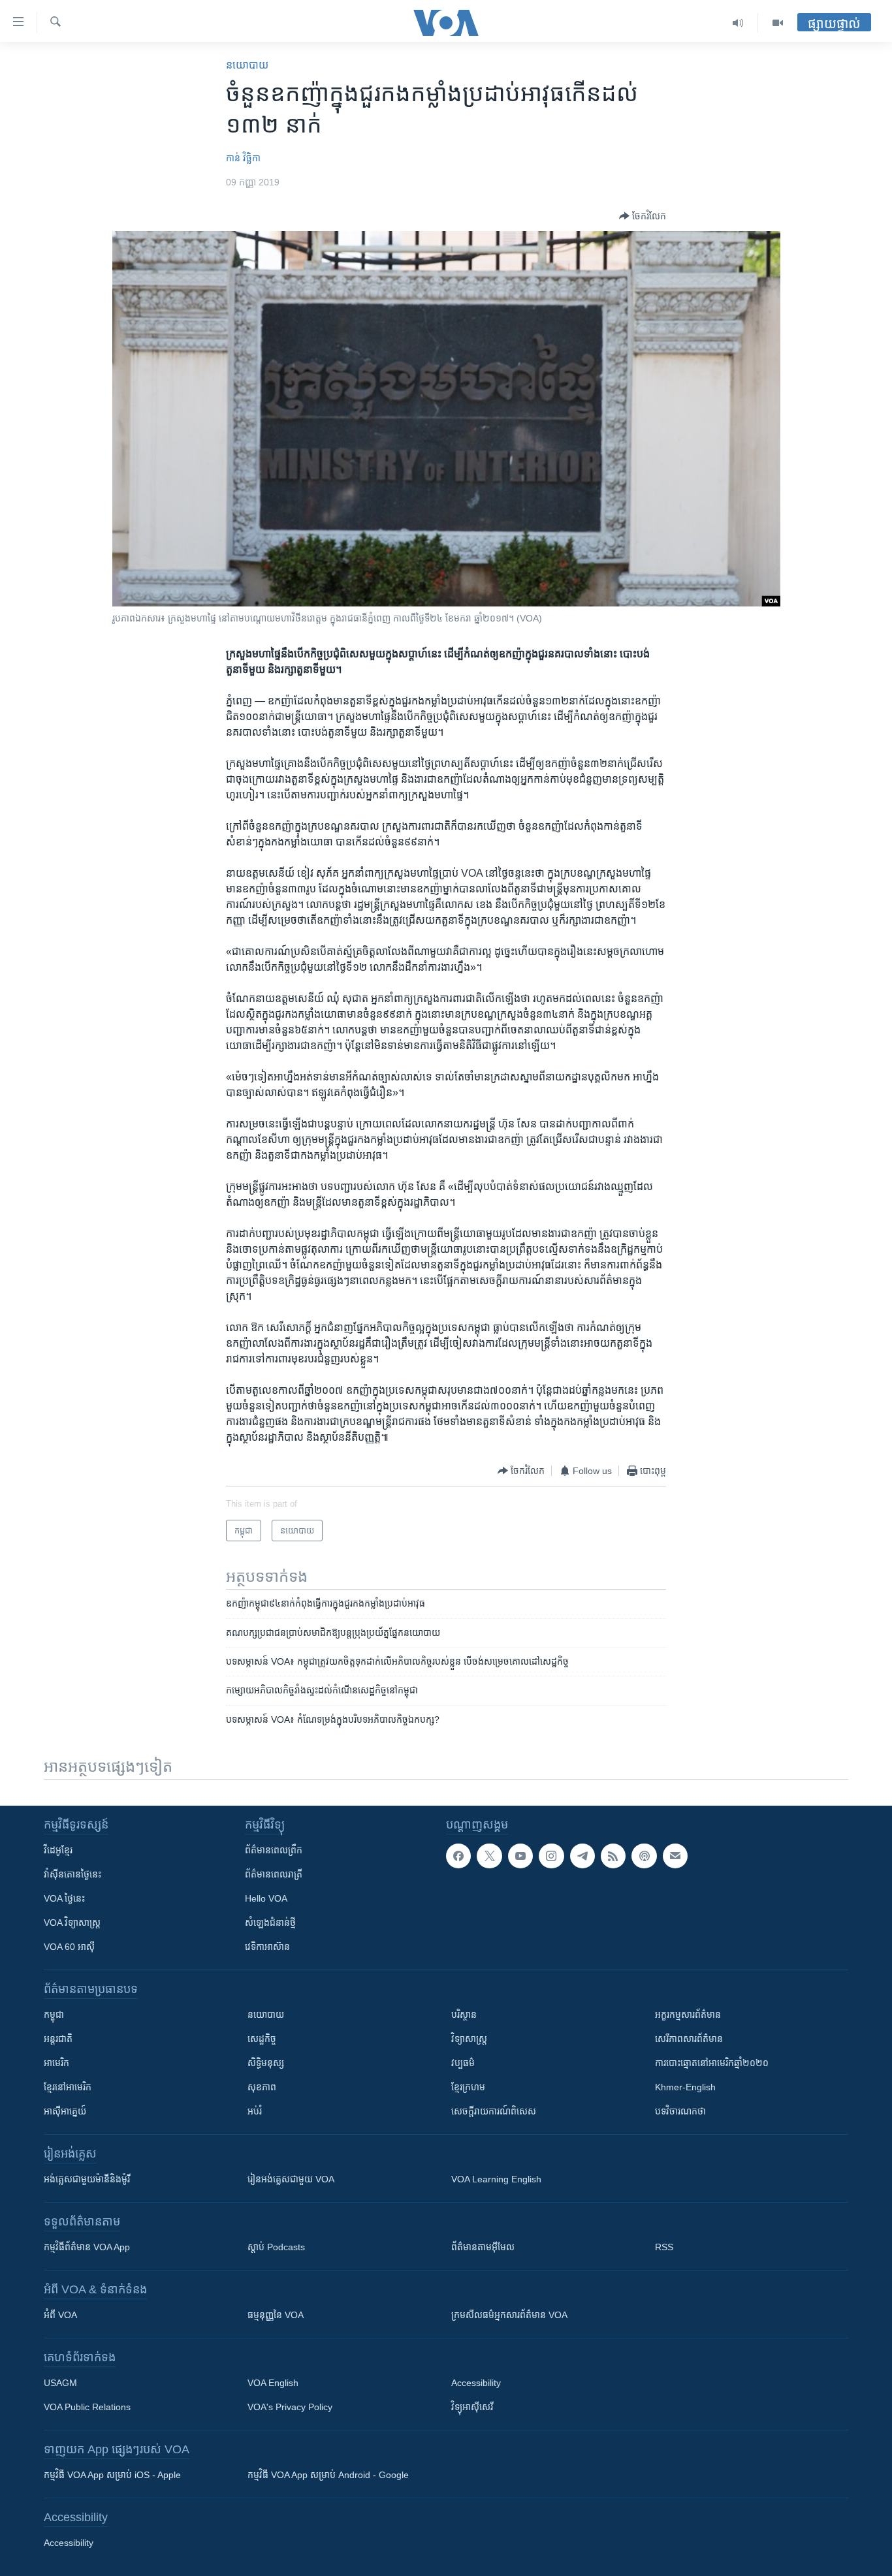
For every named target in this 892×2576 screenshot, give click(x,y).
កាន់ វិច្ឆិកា (243, 158)
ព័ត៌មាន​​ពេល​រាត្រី (274, 1874)
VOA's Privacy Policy (290, 2407)
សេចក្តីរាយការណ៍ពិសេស (494, 2111)
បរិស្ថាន (464, 2015)
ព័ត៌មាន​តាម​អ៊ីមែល (483, 2247)
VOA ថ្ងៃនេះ (64, 1898)
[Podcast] (644, 1856)
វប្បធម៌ (463, 2063)
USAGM (60, 2383)
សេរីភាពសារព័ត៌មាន (689, 2039)
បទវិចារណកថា (680, 2111)
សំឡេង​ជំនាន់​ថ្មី (270, 1923)
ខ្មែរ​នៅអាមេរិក (68, 2087)
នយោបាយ (247, 65)
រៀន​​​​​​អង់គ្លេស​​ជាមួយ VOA (291, 2179)
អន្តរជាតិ (58, 2039)
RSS (664, 2247)
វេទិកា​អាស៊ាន (267, 1947)
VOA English (273, 2383)
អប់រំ (255, 2111)
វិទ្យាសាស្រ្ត (469, 2039)
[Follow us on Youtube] (520, 1856)
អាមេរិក (56, 2063)
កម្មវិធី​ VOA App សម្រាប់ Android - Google (328, 2475)
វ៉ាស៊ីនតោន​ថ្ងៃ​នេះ (72, 1874)
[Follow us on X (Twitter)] (489, 1856)
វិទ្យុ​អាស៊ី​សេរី (472, 2407)
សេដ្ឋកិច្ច (262, 2039)
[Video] (778, 23)
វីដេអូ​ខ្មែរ (58, 1850)
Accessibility (476, 2383)
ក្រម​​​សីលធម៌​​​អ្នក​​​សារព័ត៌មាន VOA (509, 2315)
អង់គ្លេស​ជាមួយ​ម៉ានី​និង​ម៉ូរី (87, 2179)
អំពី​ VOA (60, 2315)
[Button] (643, 216)
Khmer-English (685, 2087)
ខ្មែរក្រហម (468, 2087)
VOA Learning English (496, 2179)
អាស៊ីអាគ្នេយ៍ (65, 2111)
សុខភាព (262, 2087)
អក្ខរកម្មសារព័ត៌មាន (688, 2015)
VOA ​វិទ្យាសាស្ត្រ (72, 1923)
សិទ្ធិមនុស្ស (266, 2063)
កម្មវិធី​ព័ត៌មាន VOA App (87, 2247)
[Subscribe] (675, 1856)
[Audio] (738, 23)
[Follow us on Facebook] (458, 1856)
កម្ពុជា (54, 2015)
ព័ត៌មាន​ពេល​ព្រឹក (274, 1850)
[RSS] (613, 1856)
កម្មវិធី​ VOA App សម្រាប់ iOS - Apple (112, 2475)
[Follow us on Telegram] (582, 1856)
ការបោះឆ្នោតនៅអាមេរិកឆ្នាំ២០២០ (712, 2063)
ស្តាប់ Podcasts (276, 2247)
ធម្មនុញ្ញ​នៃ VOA (276, 2315)
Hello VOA (266, 1898)
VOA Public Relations (87, 2407)
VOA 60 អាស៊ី (69, 1947)
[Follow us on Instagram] (551, 1856)
